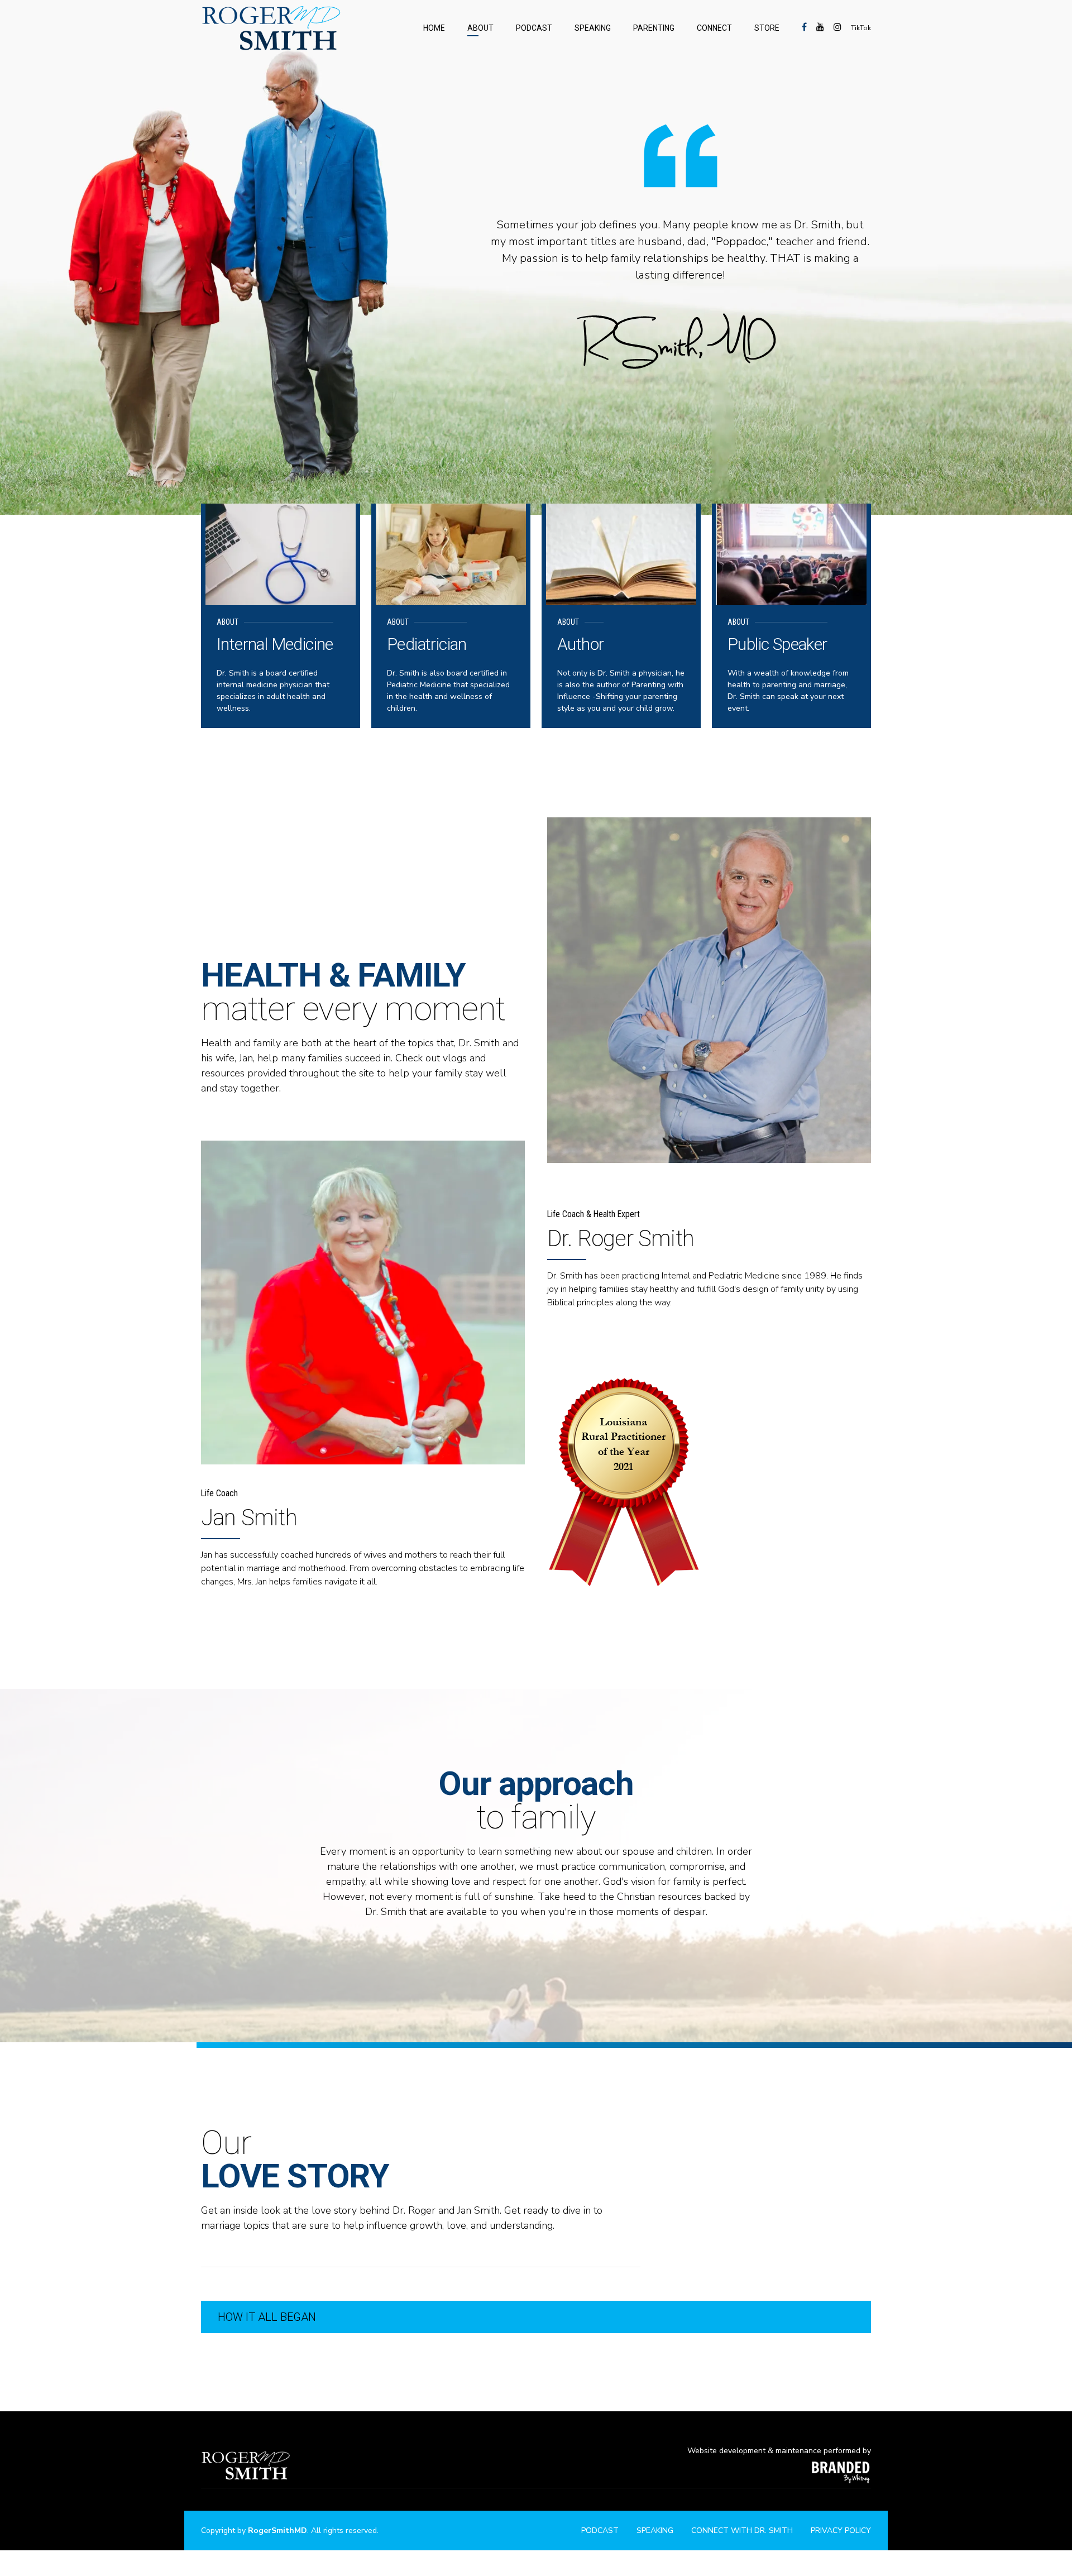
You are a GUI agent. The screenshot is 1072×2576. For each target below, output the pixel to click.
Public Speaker (777, 644)
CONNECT (714, 28)
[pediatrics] (451, 554)
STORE (767, 28)
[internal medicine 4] (281, 554)
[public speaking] (791, 554)
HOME (434, 28)
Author (580, 644)
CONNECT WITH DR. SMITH (742, 2530)
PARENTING (654, 28)
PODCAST (534, 28)
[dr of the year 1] (623, 1482)
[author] (621, 554)
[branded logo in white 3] (841, 2471)
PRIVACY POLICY (841, 2530)
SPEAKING (593, 28)
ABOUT (480, 28)
